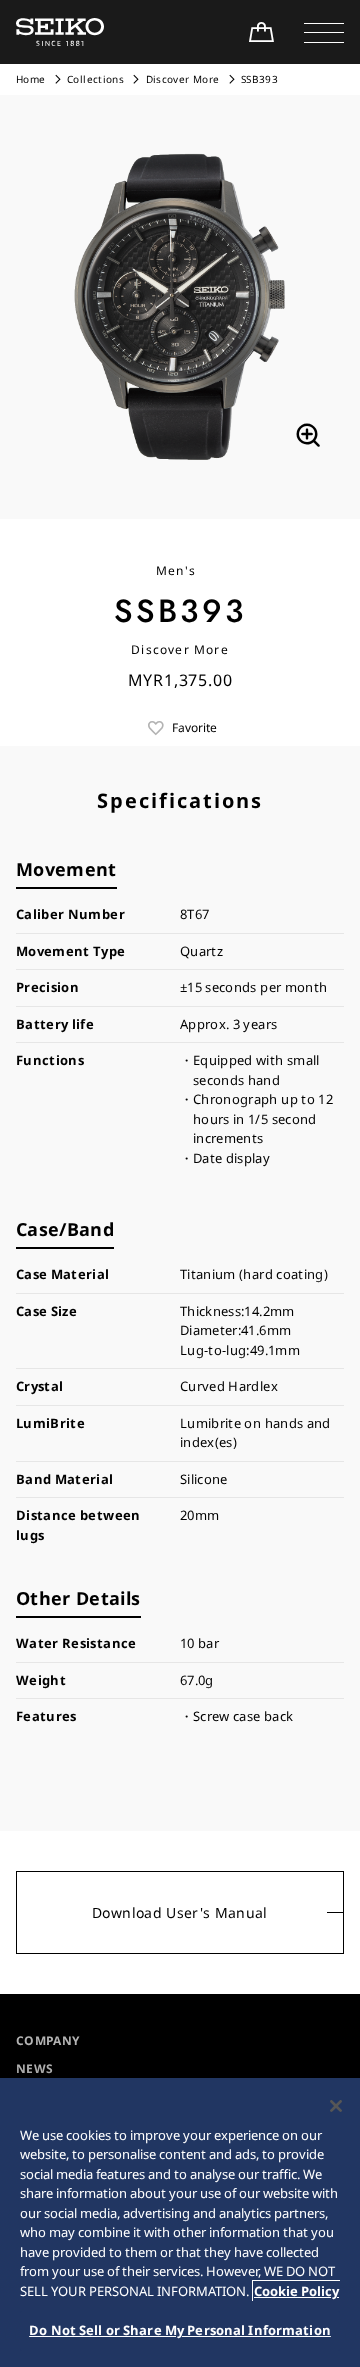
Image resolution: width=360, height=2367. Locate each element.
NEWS (34, 2068)
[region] (180, 2222)
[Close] (336, 2106)
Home (30, 79)
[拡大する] (308, 435)
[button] (324, 32)
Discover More (183, 79)
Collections (95, 79)
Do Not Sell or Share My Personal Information (180, 2330)
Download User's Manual (180, 1912)
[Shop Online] (261, 32)
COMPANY (47, 2040)
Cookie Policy (296, 2291)
